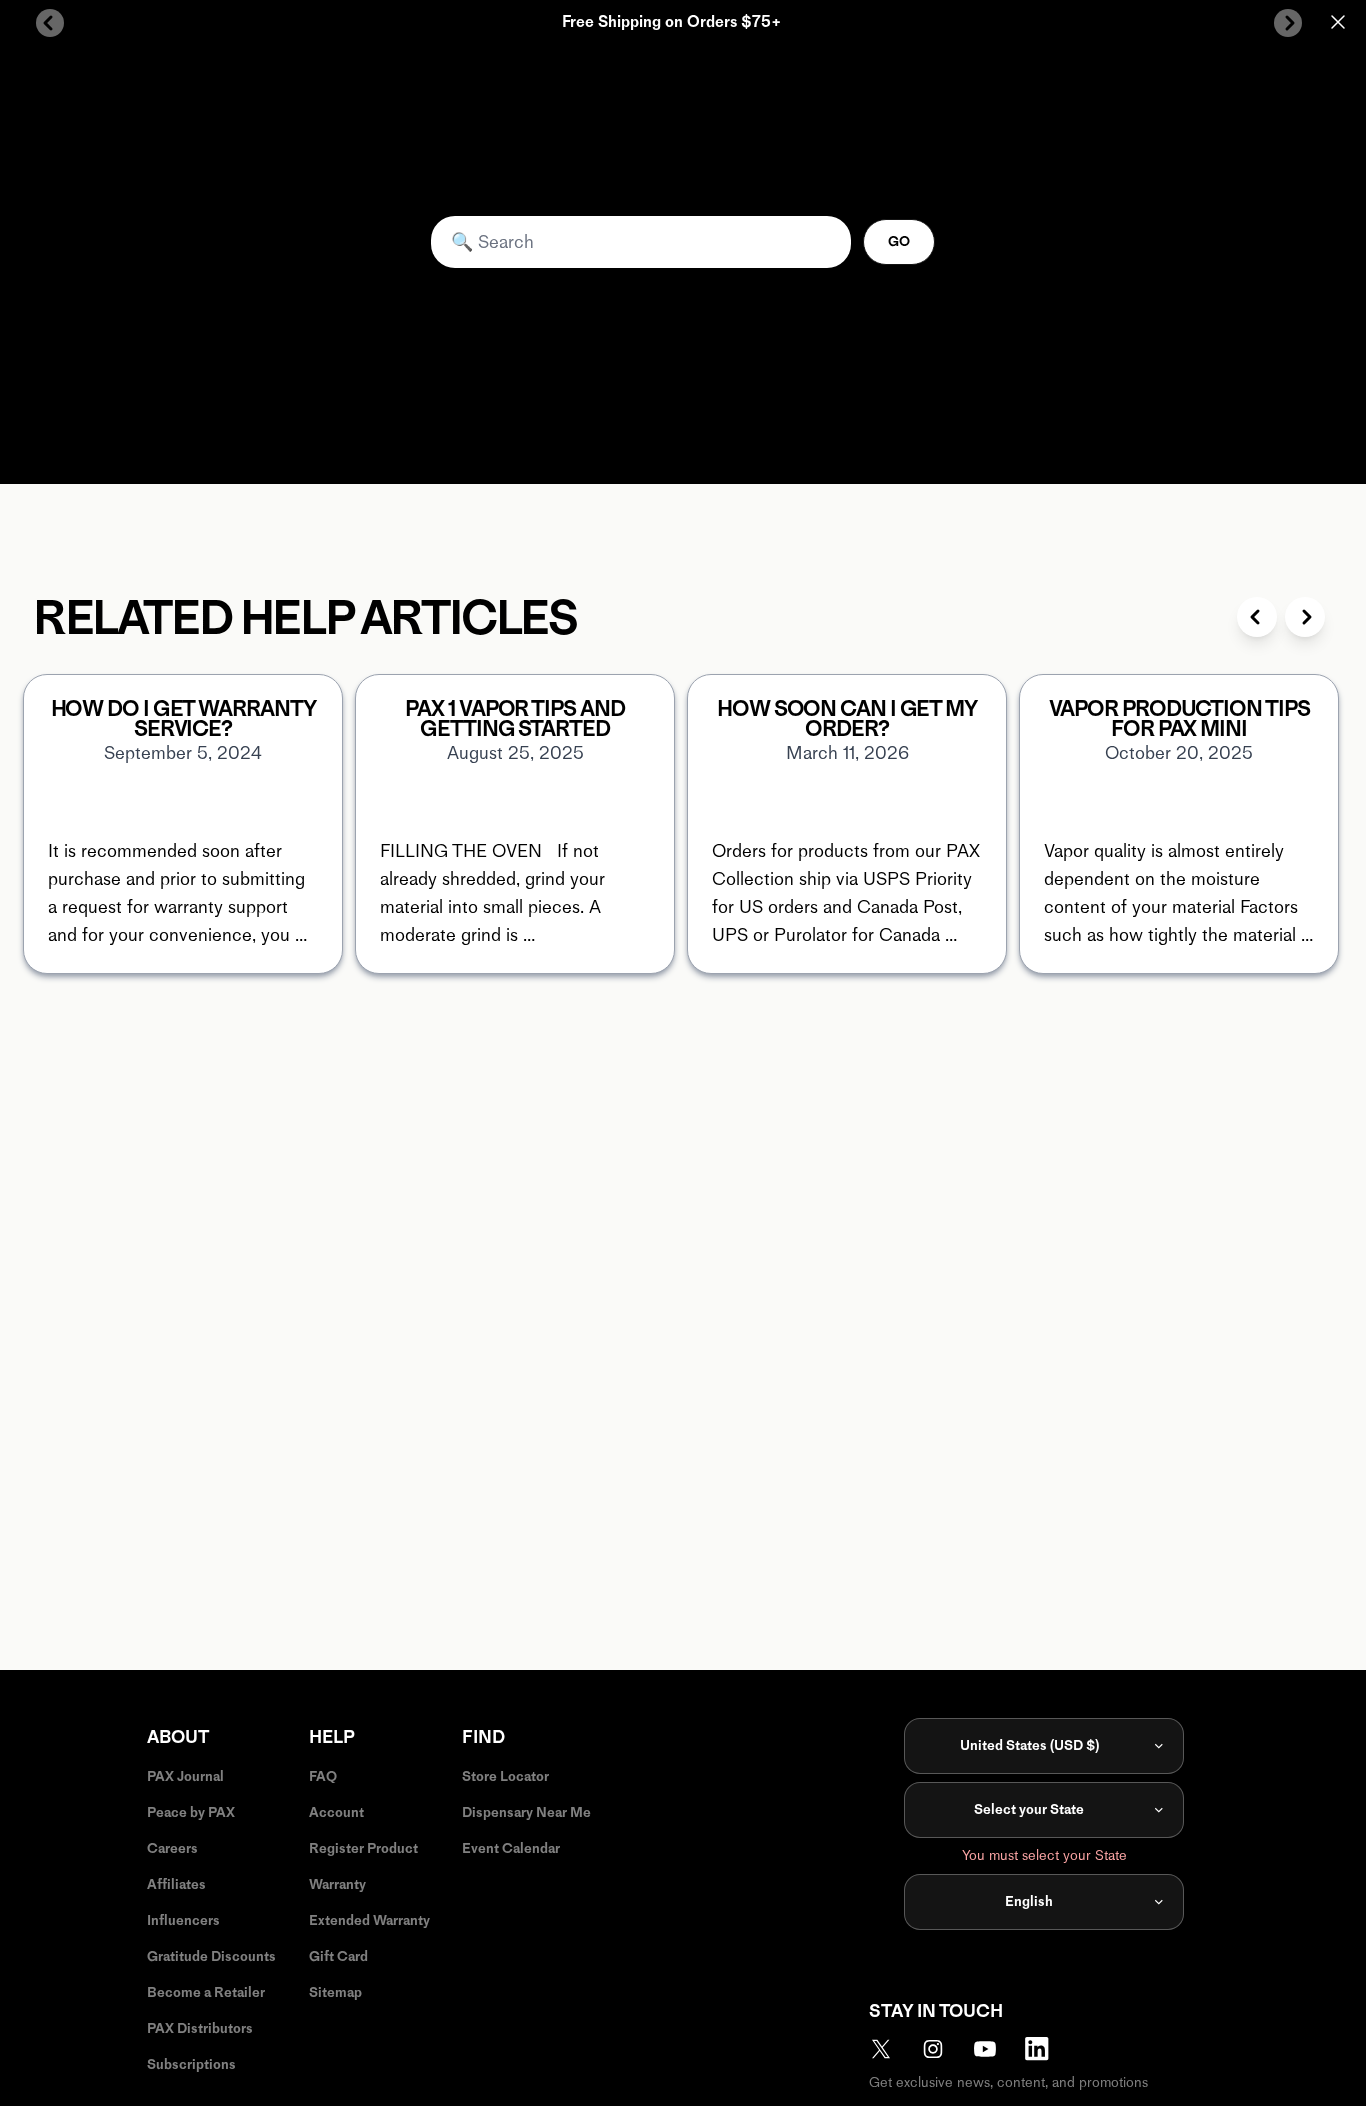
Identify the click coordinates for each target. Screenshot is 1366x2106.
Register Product (363, 1848)
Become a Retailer (206, 1992)
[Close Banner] (1338, 22)
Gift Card (338, 1956)
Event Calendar (511, 1848)
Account (336, 1812)
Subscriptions (191, 2064)
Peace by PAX (191, 1812)
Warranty (337, 1884)
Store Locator (505, 1776)
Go (899, 241)
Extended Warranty (369, 1920)
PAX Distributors (200, 2028)
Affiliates (176, 1884)
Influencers (183, 1920)
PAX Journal (185, 1776)
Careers (172, 1848)
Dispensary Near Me (526, 1812)
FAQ (323, 1776)
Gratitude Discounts (211, 1956)
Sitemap (335, 1992)
